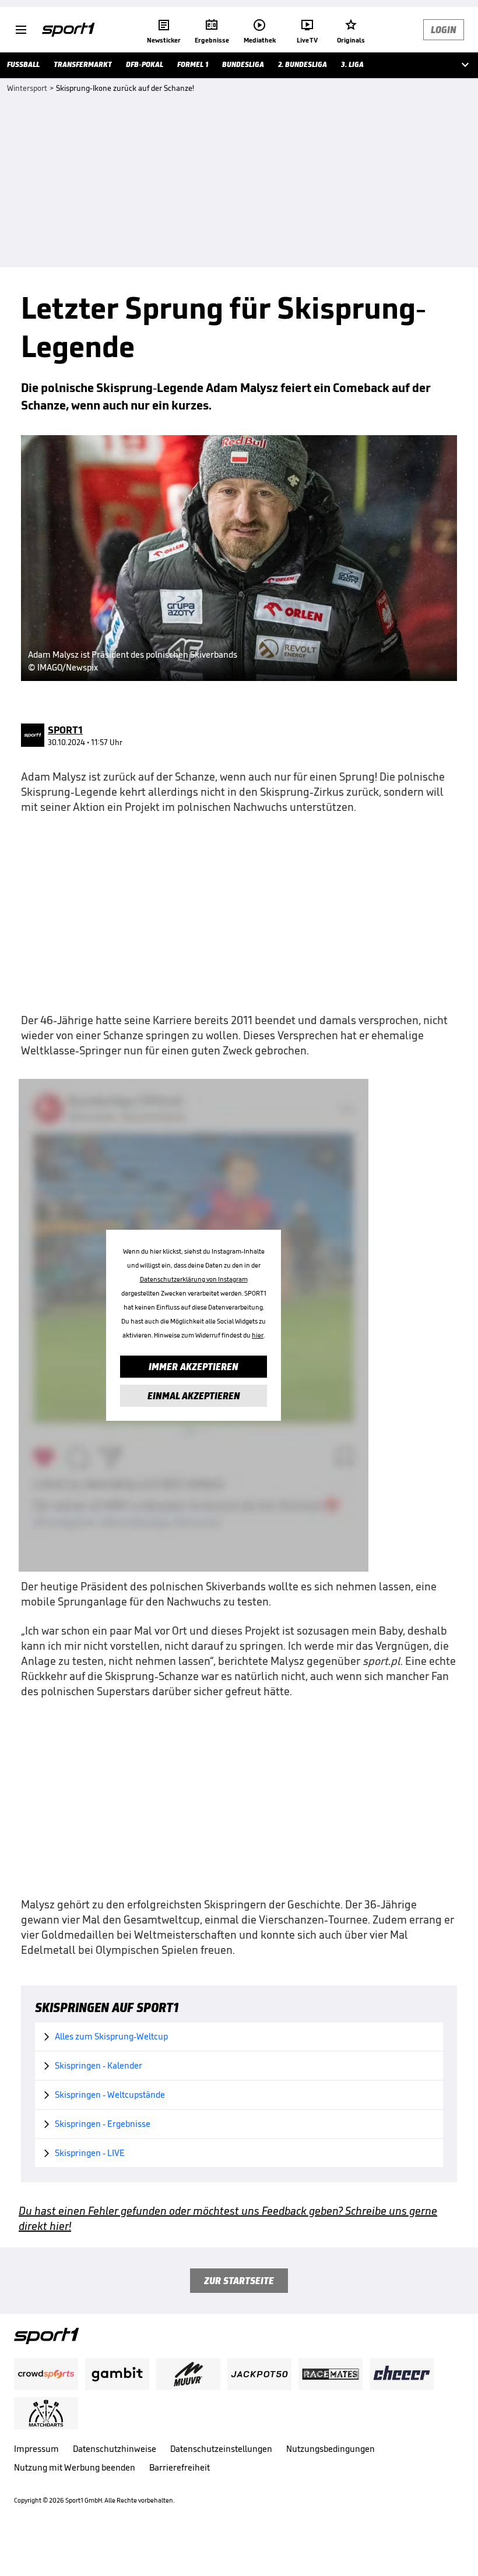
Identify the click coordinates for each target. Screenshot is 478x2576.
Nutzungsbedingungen (331, 2449)
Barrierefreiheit (180, 2467)
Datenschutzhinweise (115, 2449)
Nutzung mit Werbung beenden (75, 2467)
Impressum (36, 2449)
